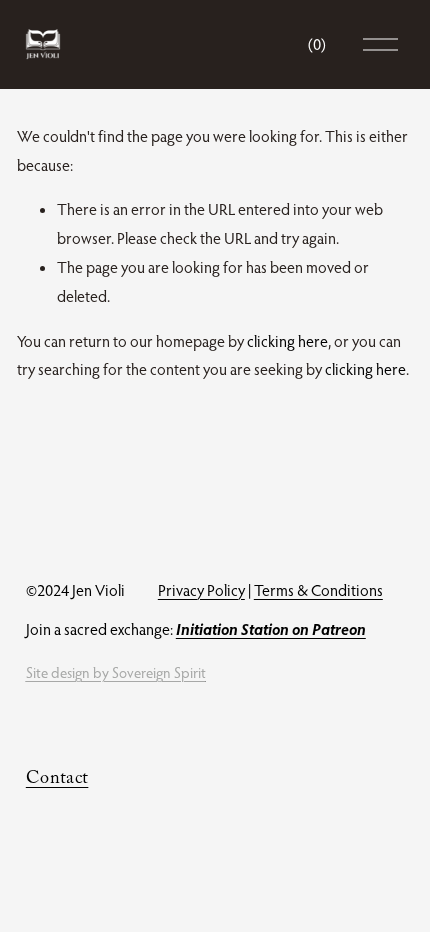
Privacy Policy (201, 590)
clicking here (287, 341)
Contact (57, 780)
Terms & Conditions (318, 590)
